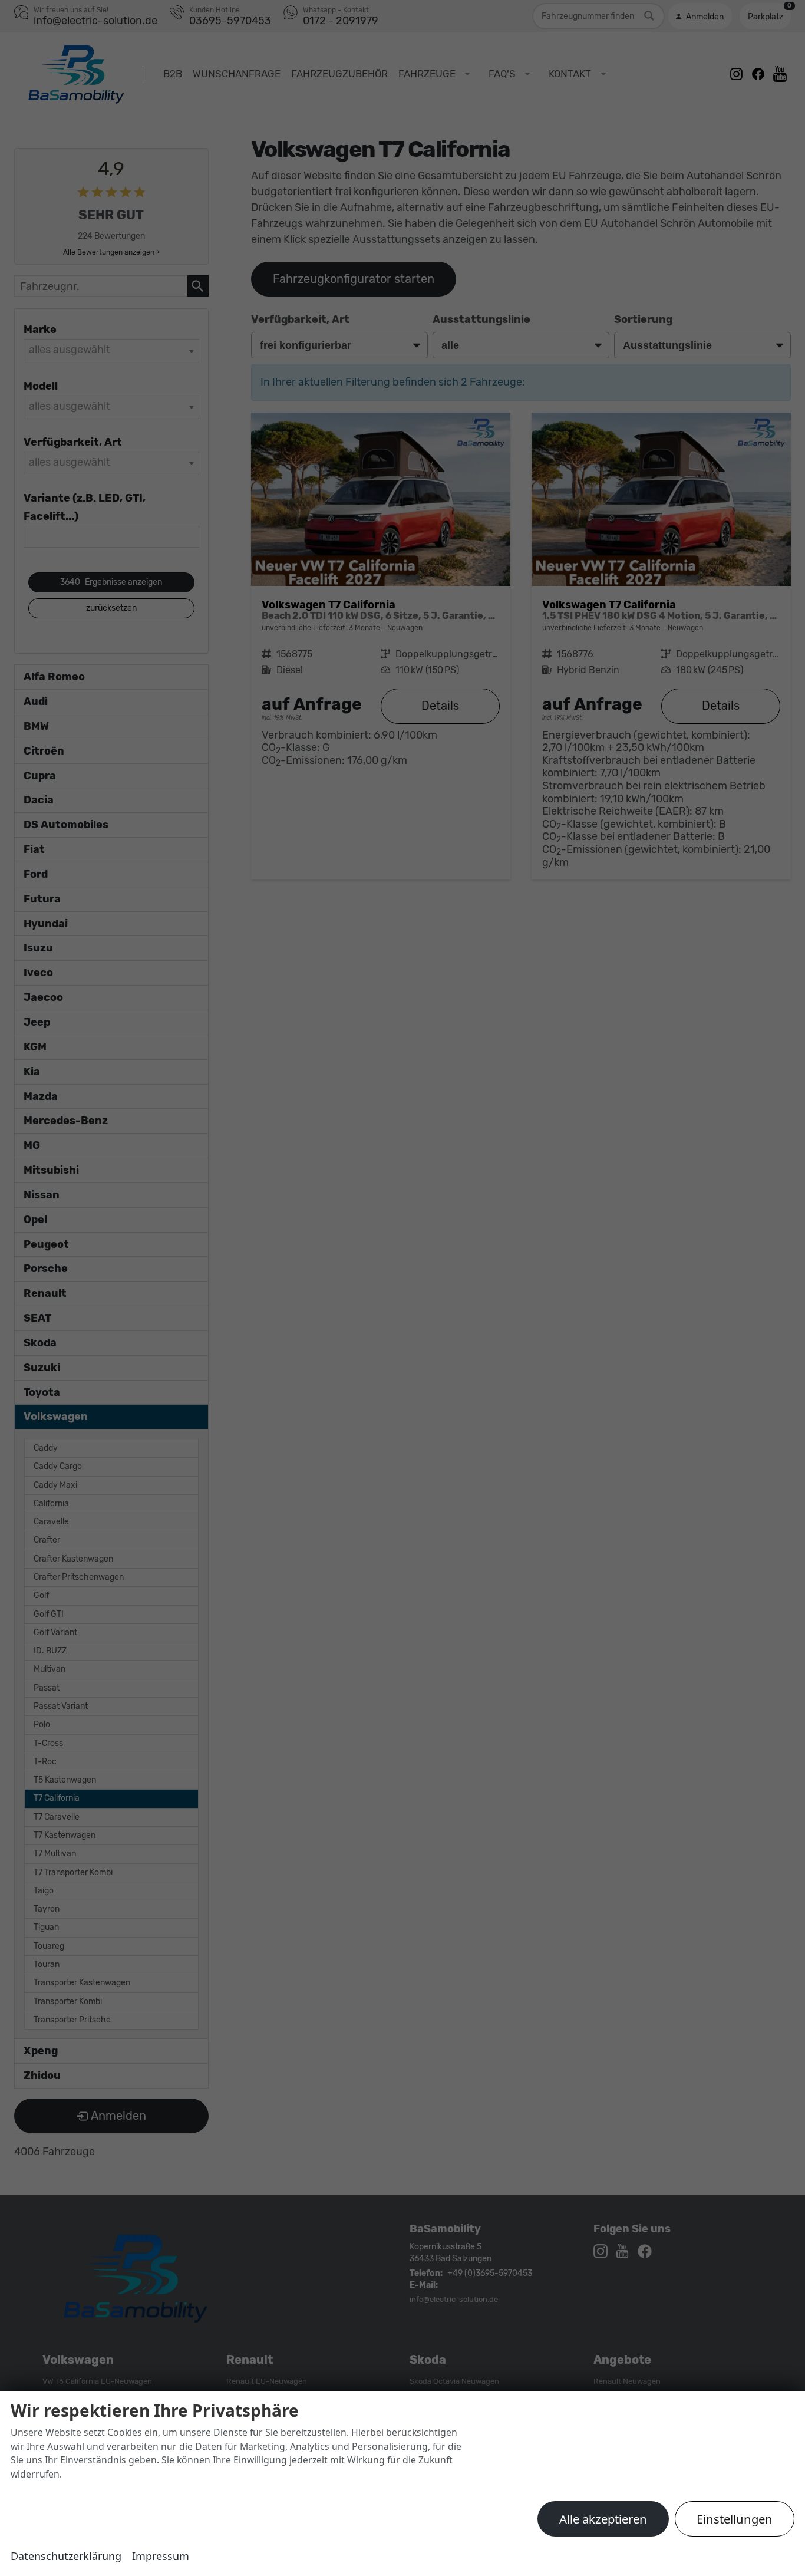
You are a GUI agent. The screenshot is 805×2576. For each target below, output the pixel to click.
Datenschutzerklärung (66, 2556)
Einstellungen (735, 2519)
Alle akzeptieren (603, 2519)
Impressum (161, 2556)
